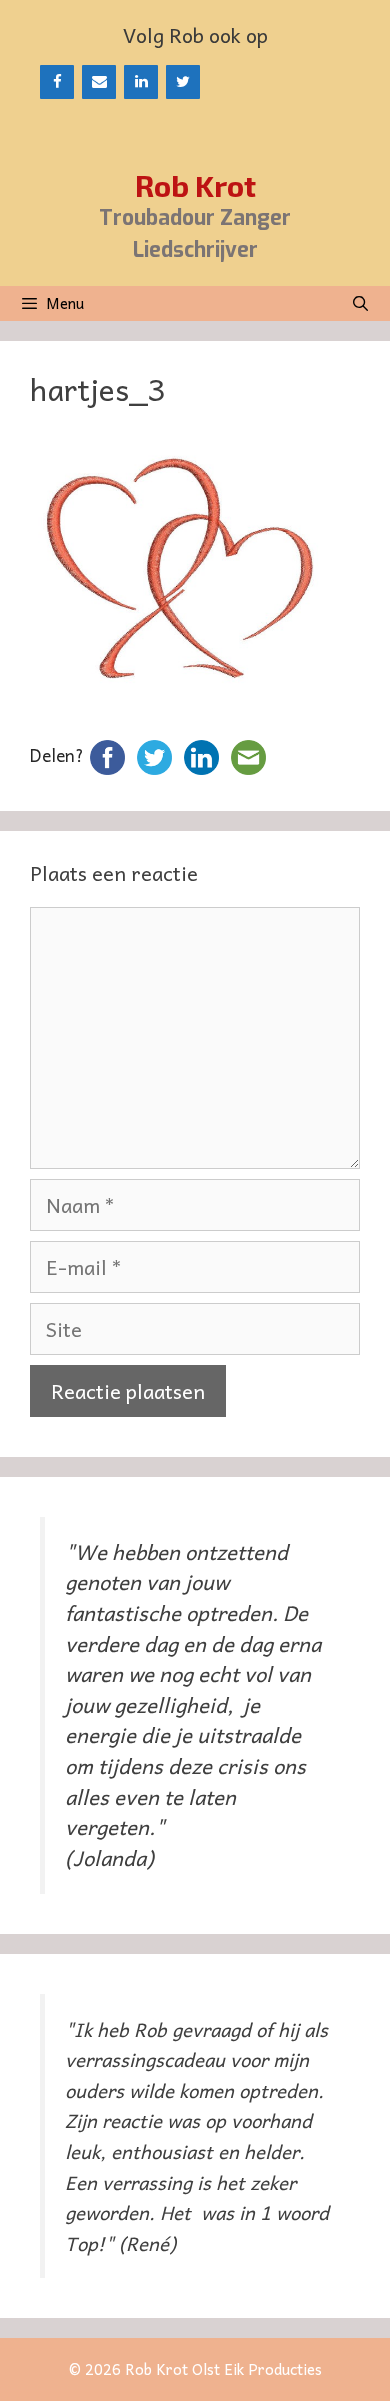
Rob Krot (195, 185)
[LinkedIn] (141, 82)
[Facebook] (57, 82)
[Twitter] (183, 82)
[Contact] (99, 82)
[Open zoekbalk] (360, 303)
